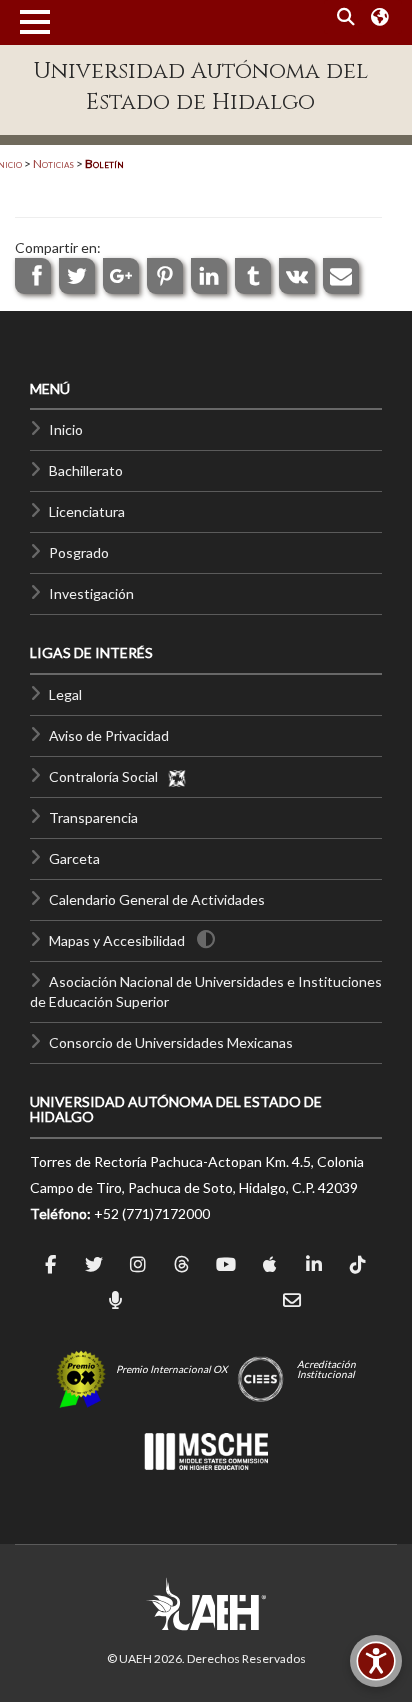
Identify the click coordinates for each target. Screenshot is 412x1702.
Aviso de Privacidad (109, 735)
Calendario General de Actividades (157, 899)
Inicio (66, 429)
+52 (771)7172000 (152, 1213)
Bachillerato (86, 470)
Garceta (74, 858)
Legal (65, 694)
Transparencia (93, 817)
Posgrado (79, 552)
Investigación (91, 593)
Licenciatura (87, 511)
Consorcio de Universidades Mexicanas (171, 1042)
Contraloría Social (108, 776)
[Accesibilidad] (376, 1661)
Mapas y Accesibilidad (117, 940)
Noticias (53, 163)
